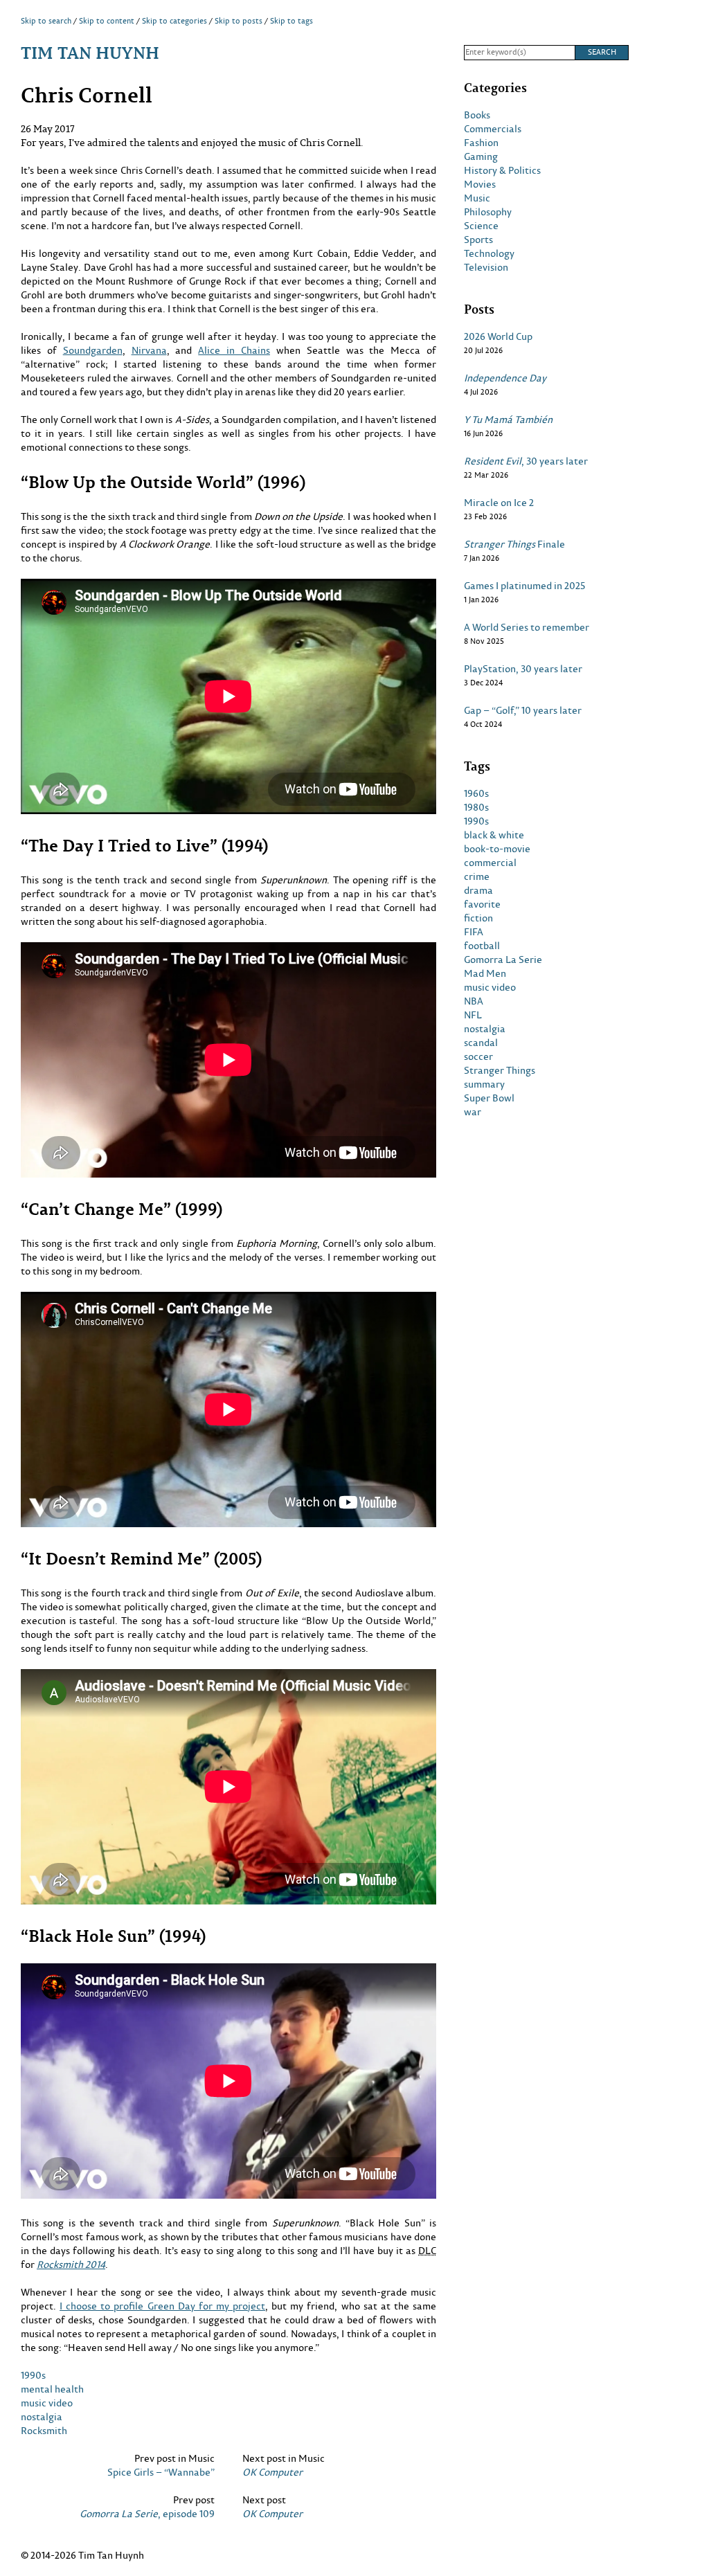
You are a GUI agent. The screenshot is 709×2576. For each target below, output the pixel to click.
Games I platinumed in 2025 (524, 586)
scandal (481, 1043)
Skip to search (46, 21)
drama (478, 890)
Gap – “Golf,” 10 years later (523, 710)
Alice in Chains (234, 350)
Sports (478, 240)
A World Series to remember (527, 627)
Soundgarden (93, 350)
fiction (478, 918)
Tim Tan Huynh (90, 52)
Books (477, 115)
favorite (482, 904)
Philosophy (488, 212)
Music (477, 198)
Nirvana (149, 350)
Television (486, 267)
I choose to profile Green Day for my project (162, 2306)
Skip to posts (239, 21)
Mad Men (485, 973)
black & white (494, 835)
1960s (476, 793)
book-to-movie (497, 849)
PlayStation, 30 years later (523, 669)
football (482, 946)
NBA (474, 1001)
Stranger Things (500, 1070)
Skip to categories (174, 21)
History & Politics (502, 170)
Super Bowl (489, 1098)
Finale (514, 544)
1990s (33, 2375)
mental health (52, 2389)
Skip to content (107, 21)
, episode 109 (147, 2514)
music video (47, 2403)
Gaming (481, 156)
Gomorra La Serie (503, 960)
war (473, 1112)
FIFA (474, 932)
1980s (476, 807)
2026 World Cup (498, 336)
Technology (489, 253)
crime (477, 876)
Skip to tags (291, 21)
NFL (473, 1015)
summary (484, 1084)
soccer (478, 1056)
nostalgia (42, 2416)
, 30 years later (526, 461)
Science (481, 226)
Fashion (481, 143)
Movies (480, 184)
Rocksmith (44, 2430)
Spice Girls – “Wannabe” (161, 2472)
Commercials (493, 129)
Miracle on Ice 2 (499, 503)
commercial (490, 863)
